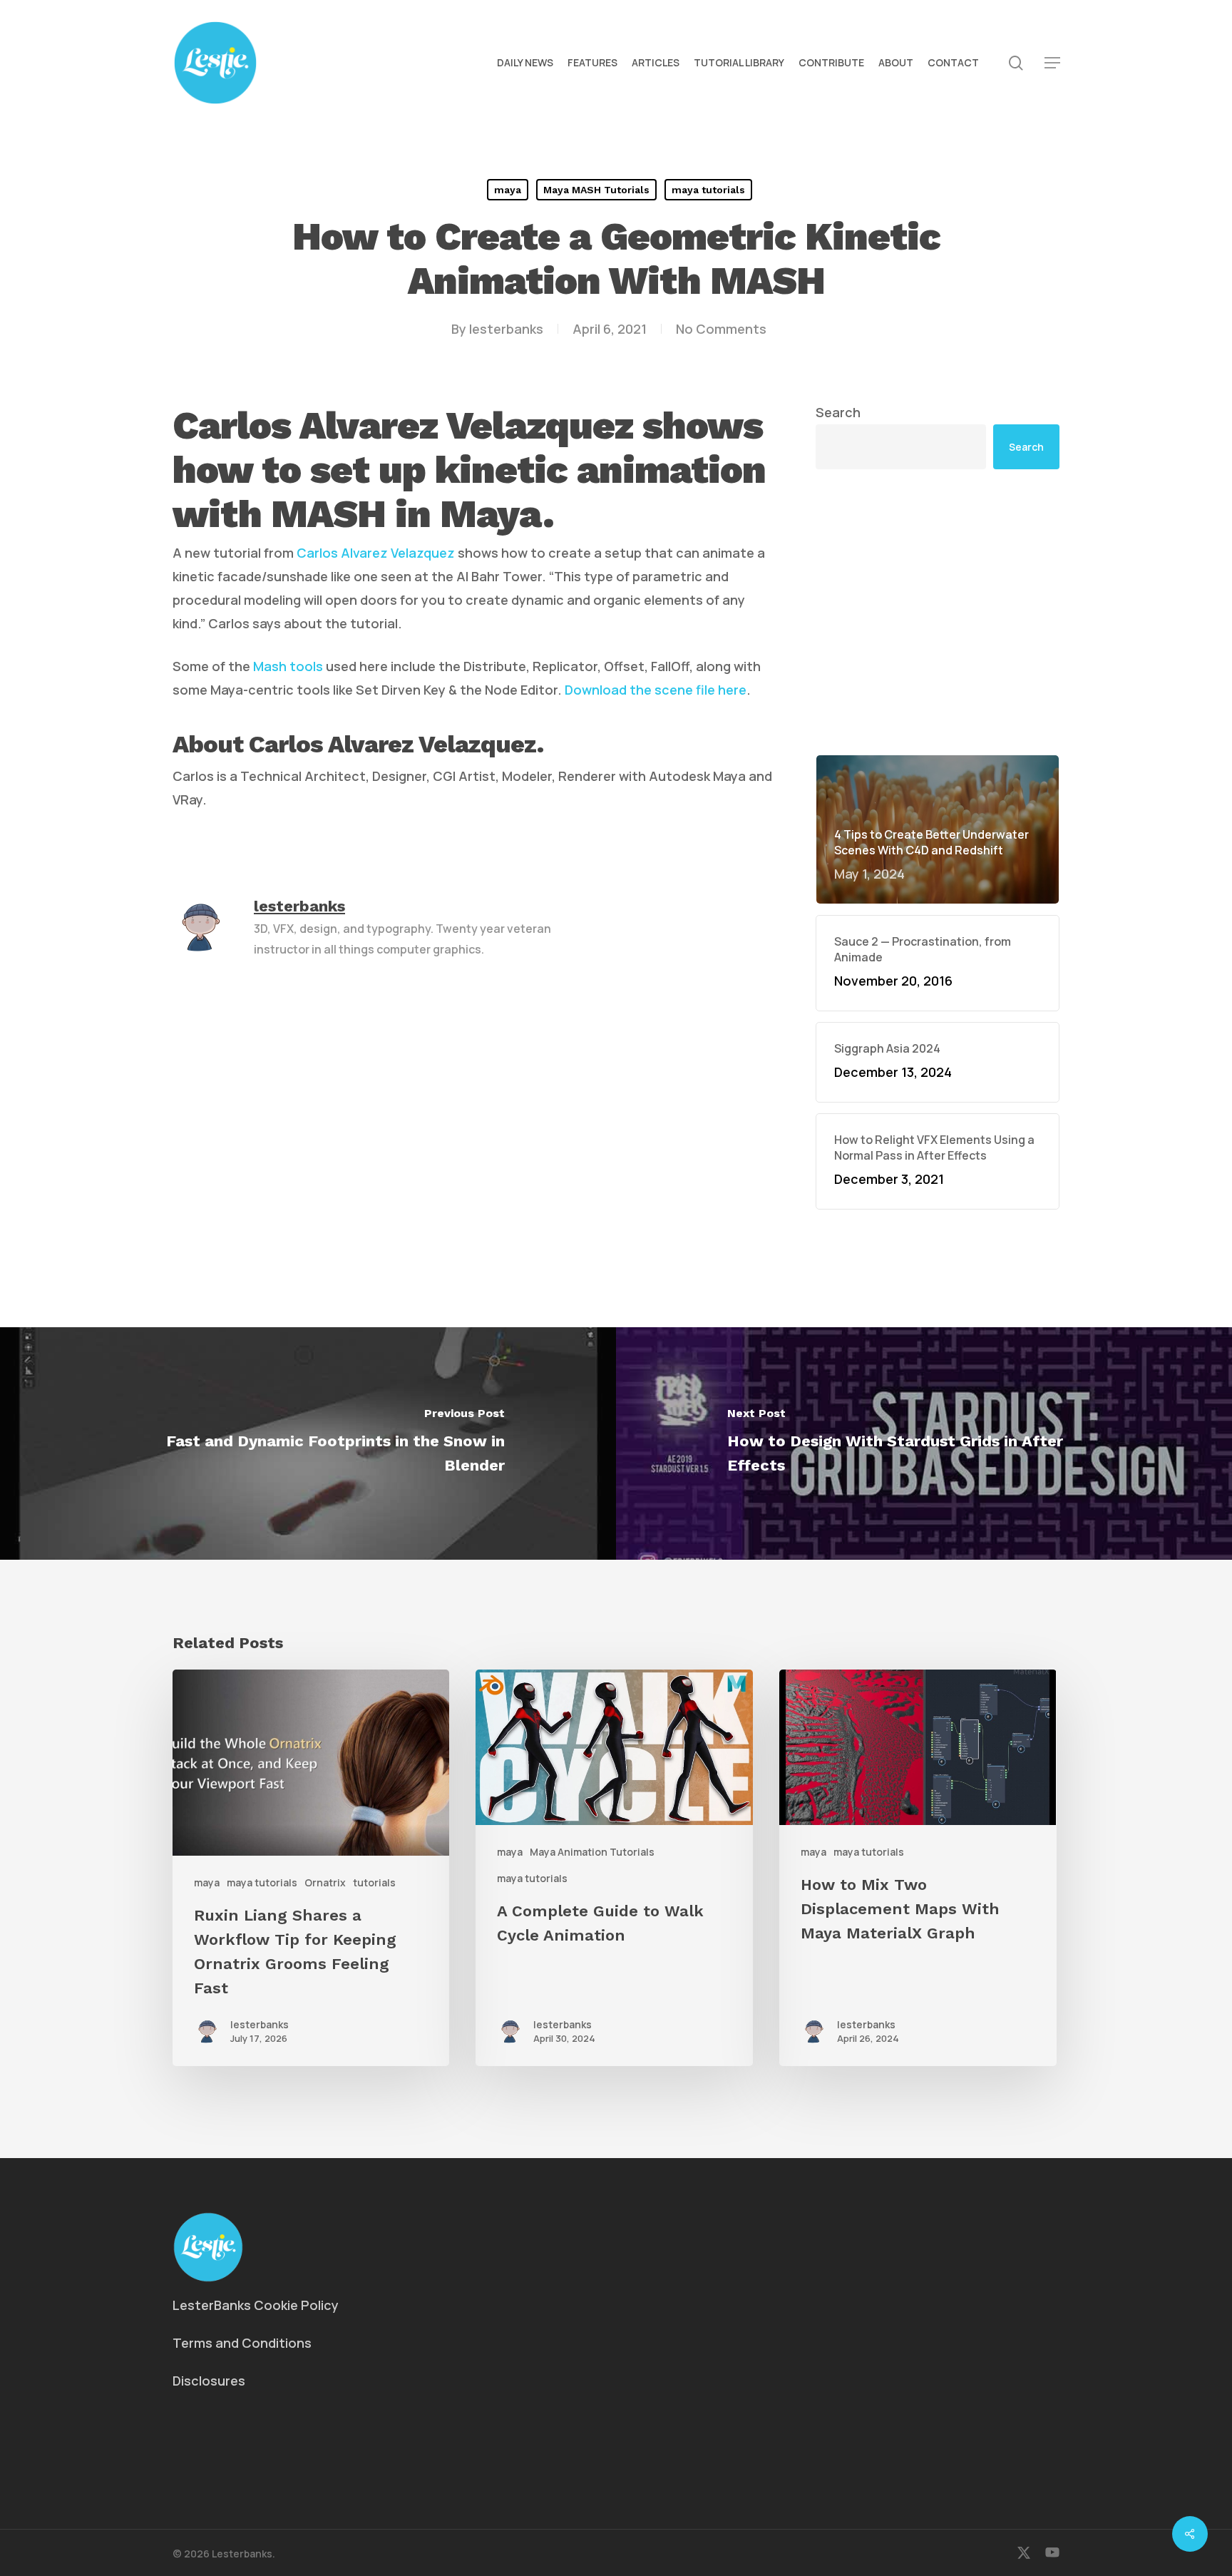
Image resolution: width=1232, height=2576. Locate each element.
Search (838, 412)
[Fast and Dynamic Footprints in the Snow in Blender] (308, 1443)
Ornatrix (325, 1882)
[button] (1052, 63)
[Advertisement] (938, 612)
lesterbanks (506, 329)
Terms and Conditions (242, 2343)
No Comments (721, 329)
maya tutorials (708, 190)
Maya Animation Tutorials (592, 1852)
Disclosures (209, 2381)
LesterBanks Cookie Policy (256, 2305)
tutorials (374, 1882)
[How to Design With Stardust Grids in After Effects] (924, 1443)
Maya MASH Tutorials (596, 190)
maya (508, 190)
